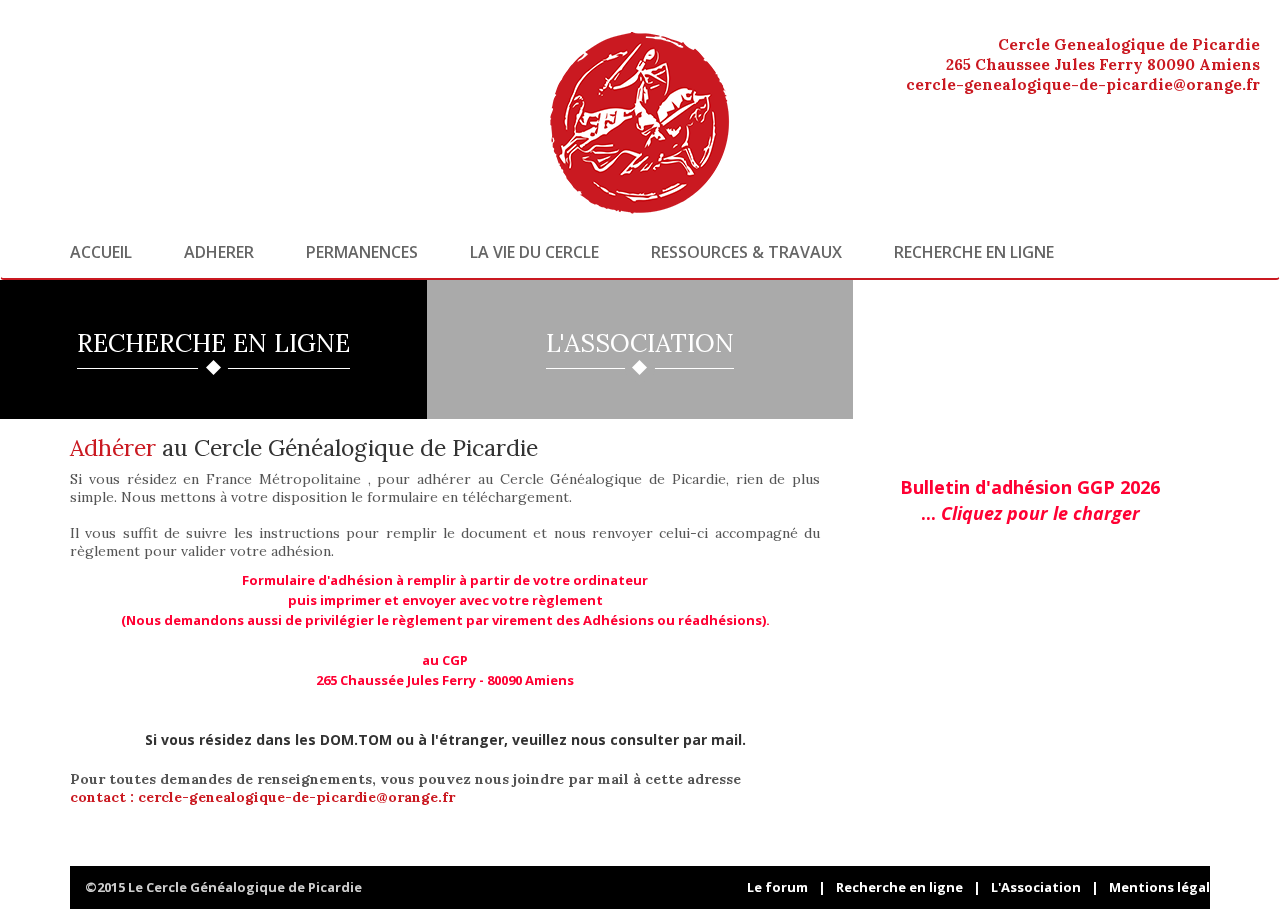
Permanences (362, 252)
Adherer (219, 252)
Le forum (777, 887)
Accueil (101, 252)
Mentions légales (1167, 887)
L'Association (1036, 887)
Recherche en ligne (974, 252)
